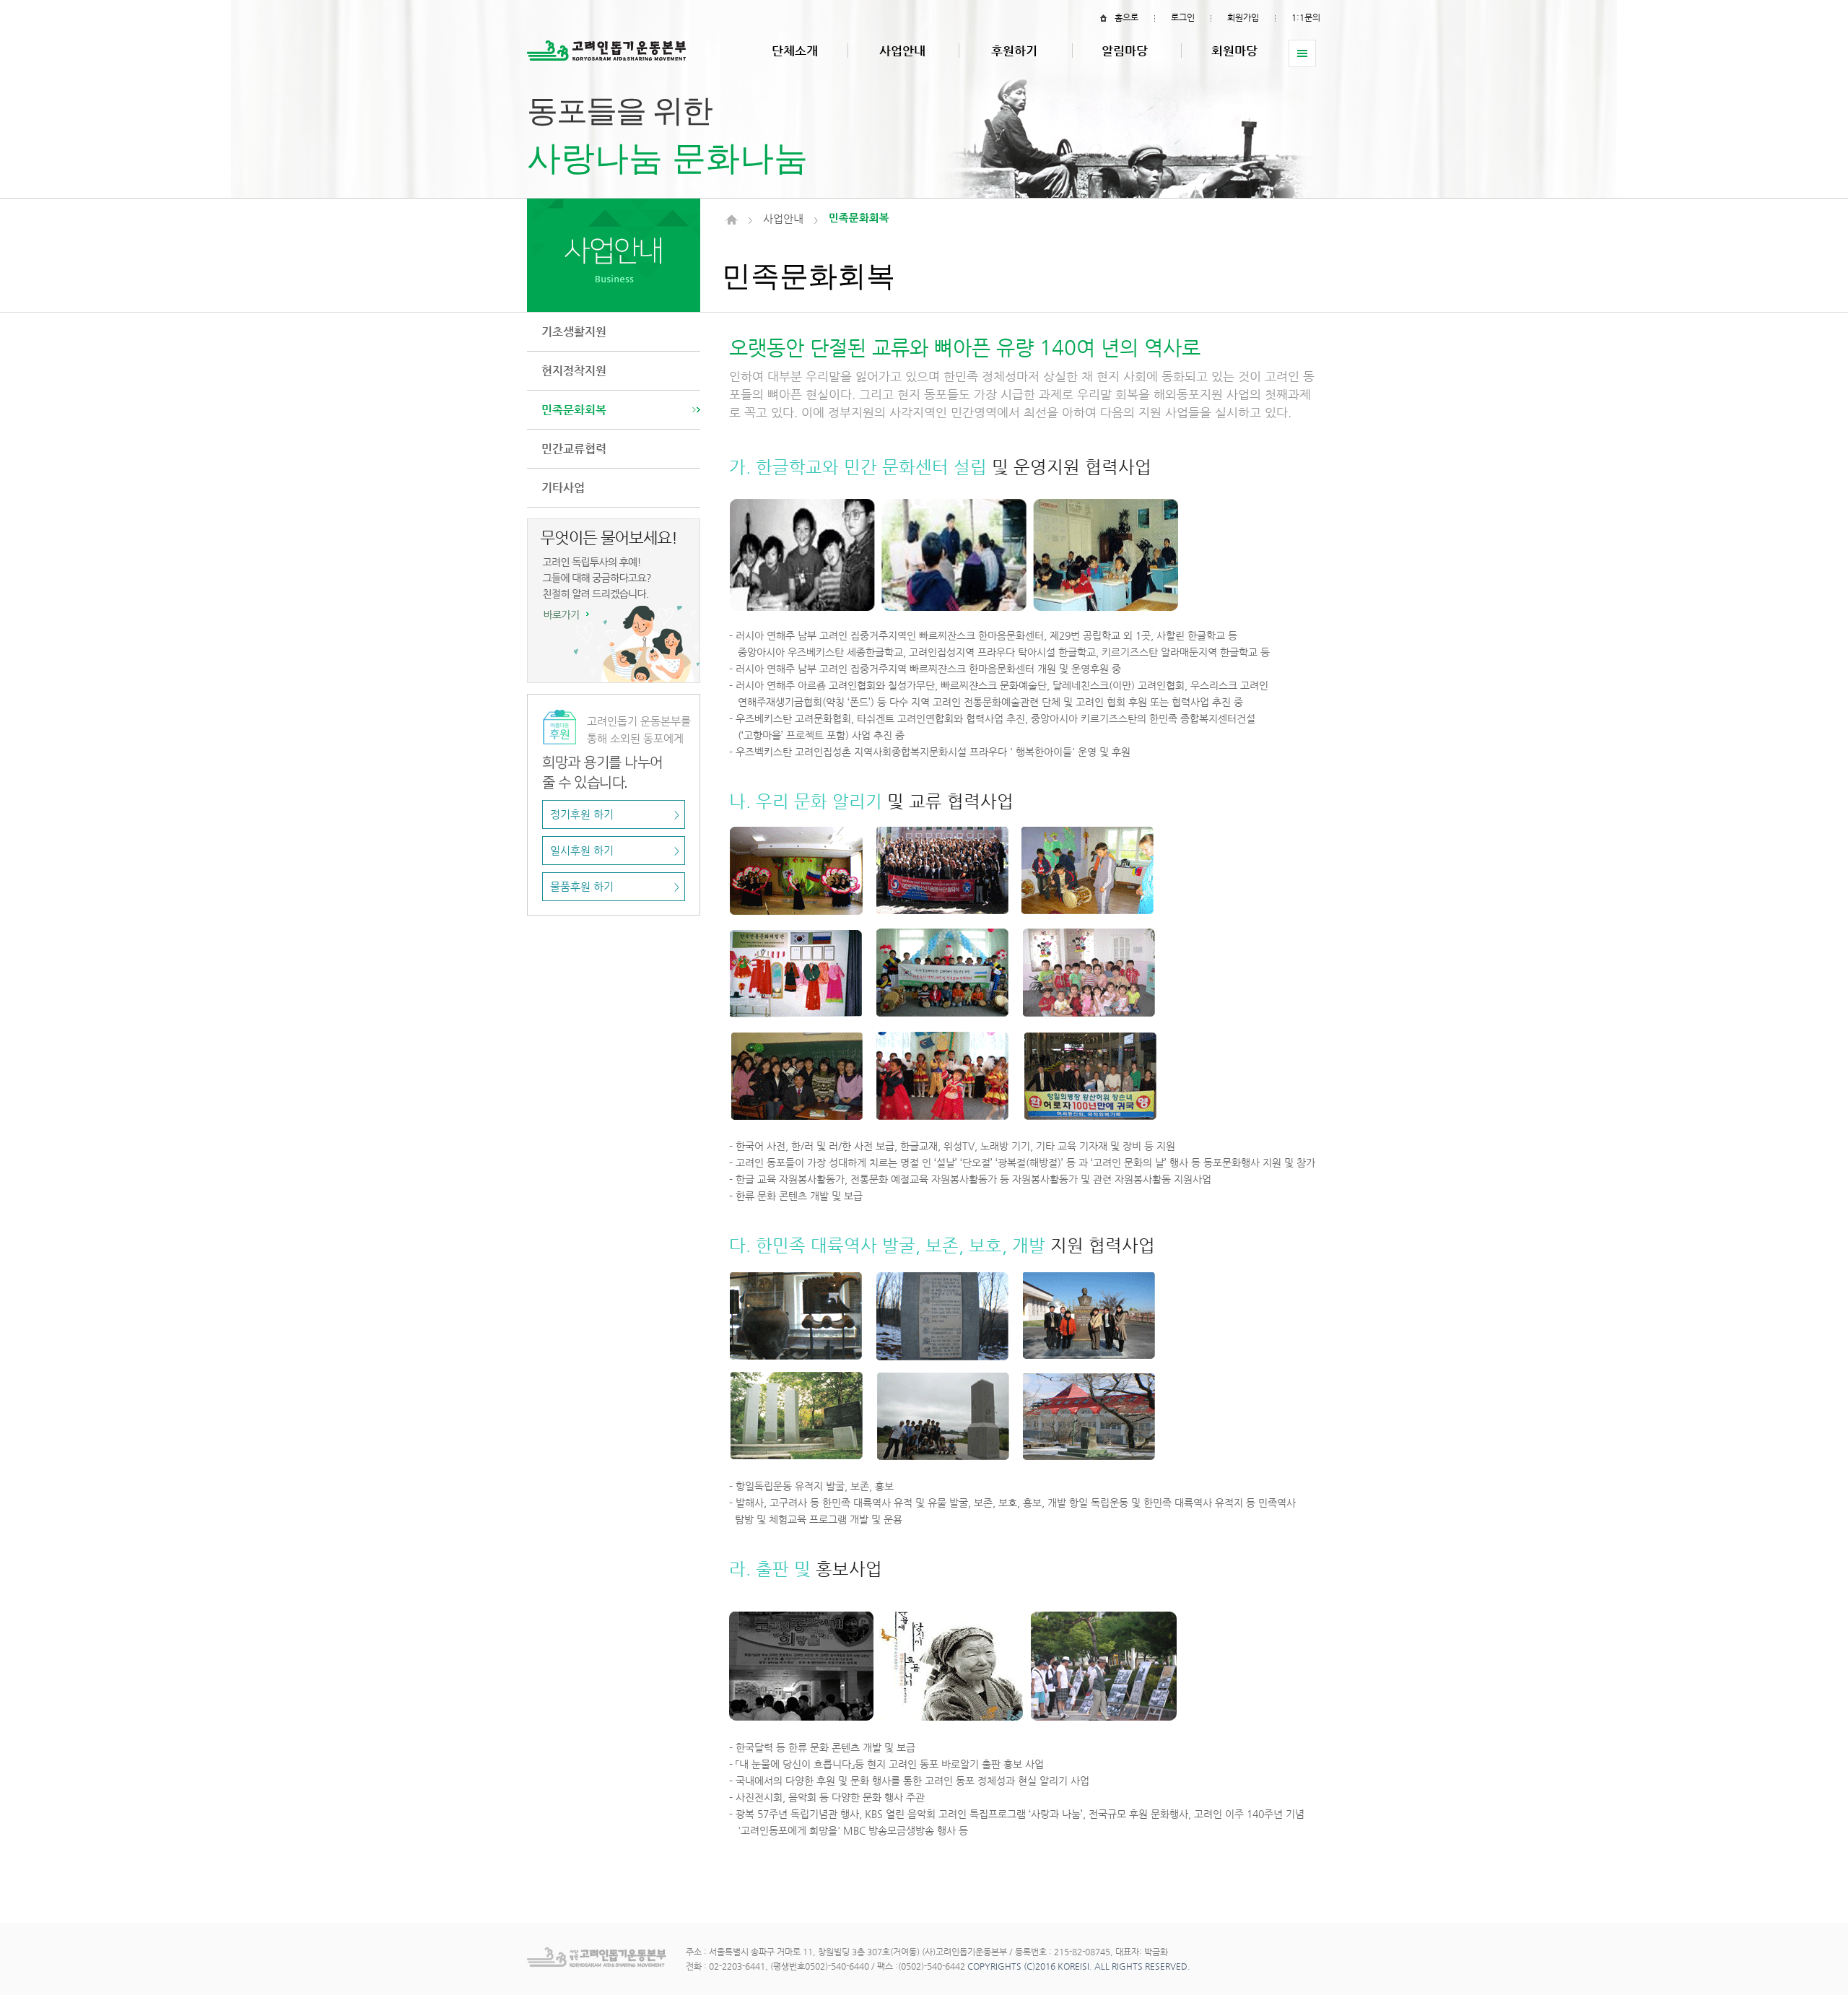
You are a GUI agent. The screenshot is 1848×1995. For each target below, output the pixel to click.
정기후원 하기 (615, 814)
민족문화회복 (574, 410)
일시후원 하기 (615, 851)
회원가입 (1243, 17)
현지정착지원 (574, 371)
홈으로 (1126, 17)
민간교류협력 (574, 449)
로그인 (1183, 17)
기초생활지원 (574, 332)
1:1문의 (1306, 17)
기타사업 (563, 488)
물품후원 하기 (615, 887)
